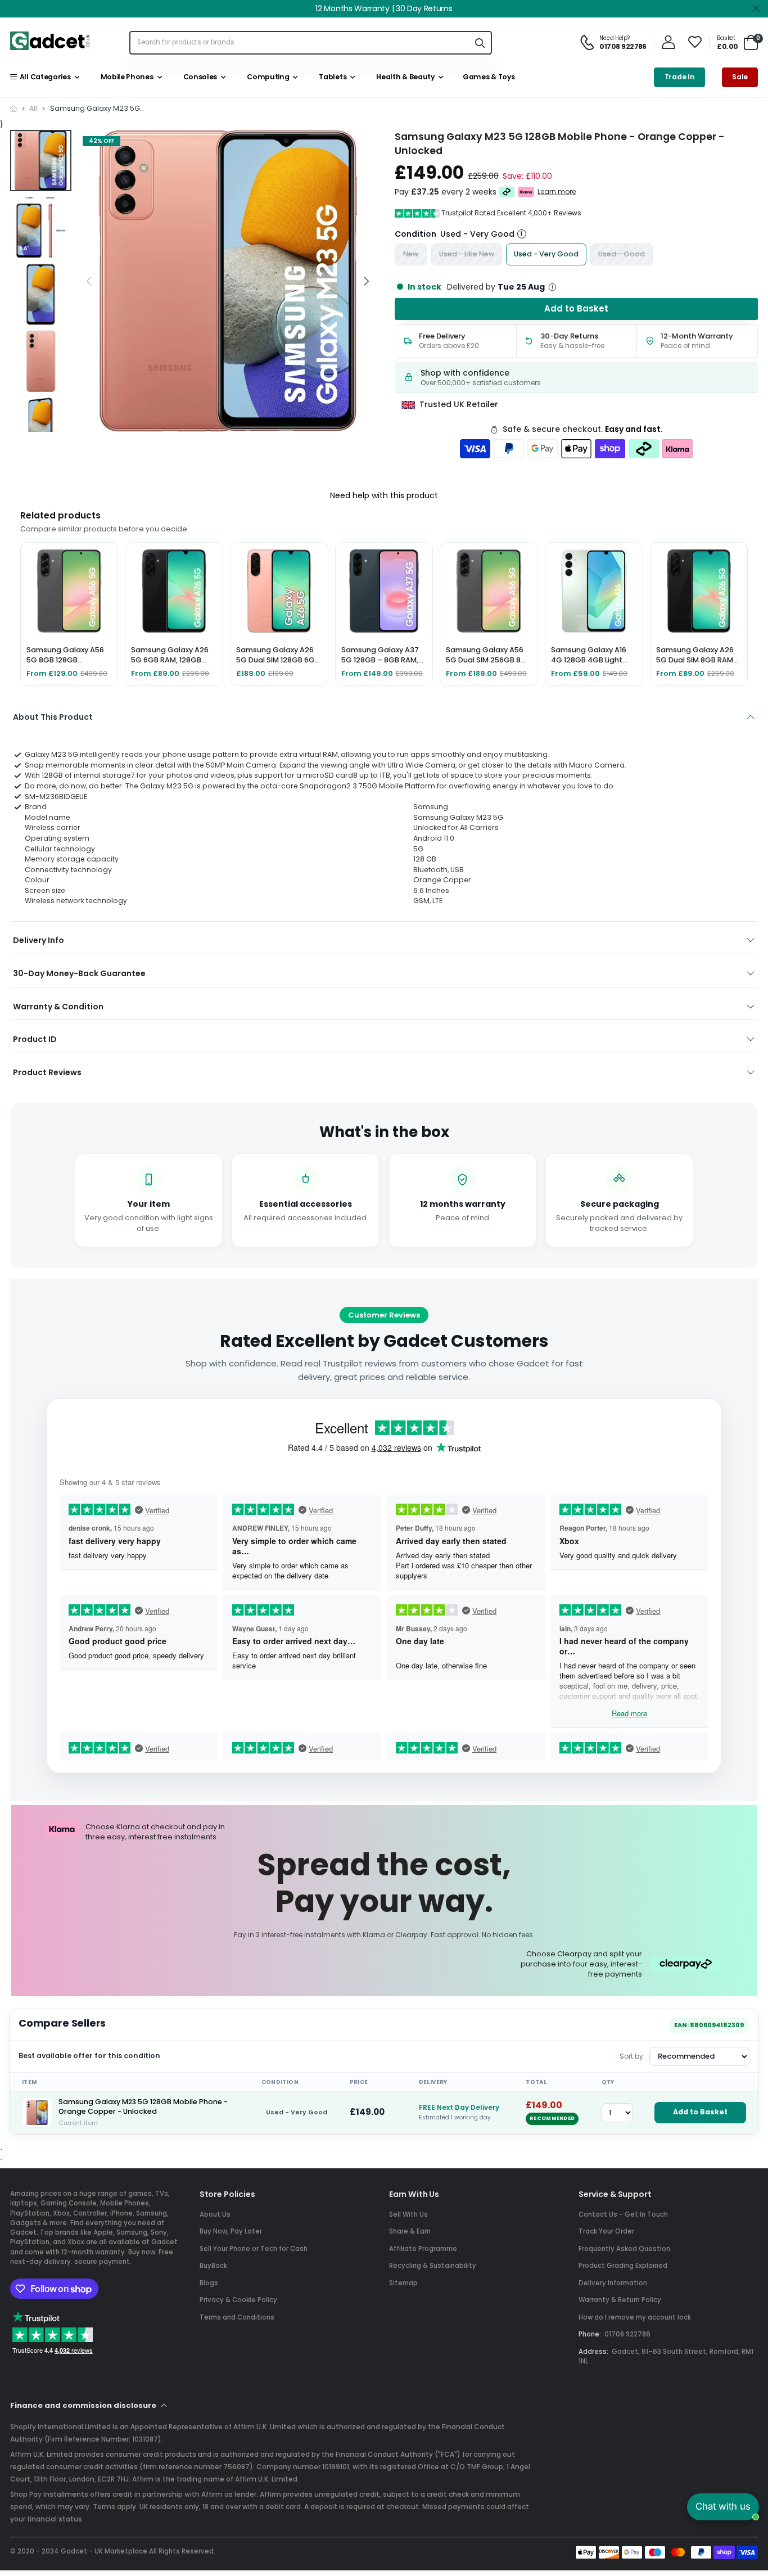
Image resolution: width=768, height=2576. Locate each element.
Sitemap (403, 2283)
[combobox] (299, 42)
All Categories (43, 77)
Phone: (590, 2334)
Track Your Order (606, 2231)
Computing (267, 77)
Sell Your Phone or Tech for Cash (254, 2249)
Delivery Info (39, 940)
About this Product (53, 717)
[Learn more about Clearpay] (507, 192)
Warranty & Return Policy (620, 2300)
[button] (366, 281)
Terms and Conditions (237, 2317)
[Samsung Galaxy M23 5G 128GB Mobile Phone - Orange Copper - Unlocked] (37, 2113)
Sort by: (632, 2056)
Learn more (557, 192)
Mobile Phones (125, 77)
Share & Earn (410, 2231)
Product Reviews (47, 1072)
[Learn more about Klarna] (526, 192)
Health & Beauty (404, 77)
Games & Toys (488, 77)
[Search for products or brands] (480, 42)
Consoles (198, 77)
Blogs (209, 2283)
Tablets (331, 77)
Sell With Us (408, 2214)
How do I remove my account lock (635, 2317)
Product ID (35, 1039)
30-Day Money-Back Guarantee (79, 973)
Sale (740, 77)
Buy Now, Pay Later (231, 2231)
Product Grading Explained (623, 2266)
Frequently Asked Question (624, 2249)
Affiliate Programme (423, 2249)
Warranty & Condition (58, 1007)
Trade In (680, 77)
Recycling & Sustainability (433, 2266)
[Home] (13, 109)
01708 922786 (627, 2334)
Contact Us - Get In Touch (623, 2214)
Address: (593, 2352)
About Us (215, 2214)
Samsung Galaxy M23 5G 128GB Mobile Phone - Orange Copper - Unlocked (143, 2107)
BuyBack (213, 2266)
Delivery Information (613, 2283)
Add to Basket (700, 2112)
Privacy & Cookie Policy (238, 2300)
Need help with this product (384, 495)
